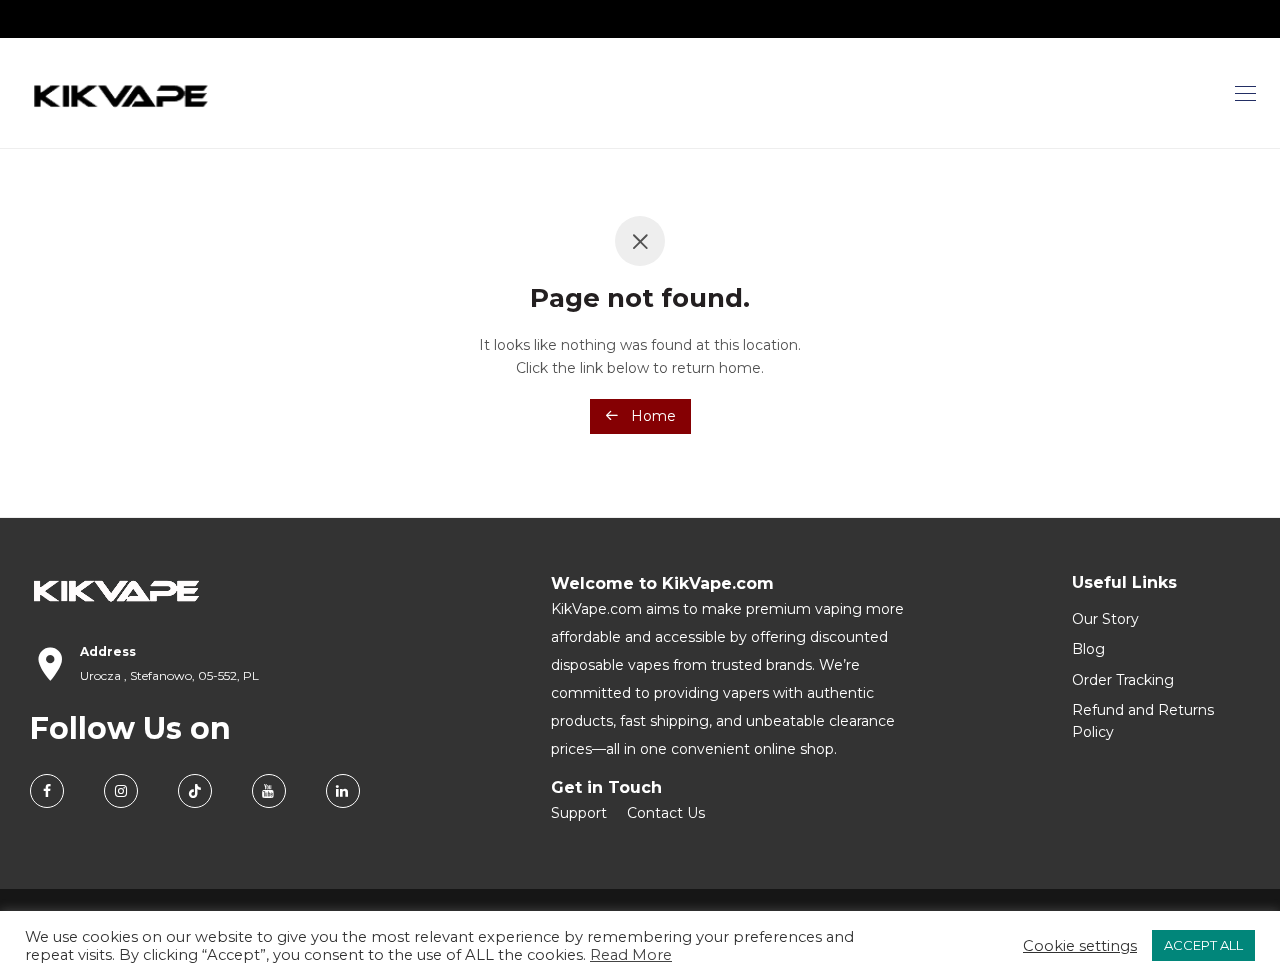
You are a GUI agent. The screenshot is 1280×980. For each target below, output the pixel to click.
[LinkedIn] (343, 791)
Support (579, 813)
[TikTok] (195, 791)
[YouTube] (269, 791)
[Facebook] (47, 791)
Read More (631, 955)
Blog (1088, 649)
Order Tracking (1123, 680)
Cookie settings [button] (1080, 946)
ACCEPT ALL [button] (1203, 945)
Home (651, 416)
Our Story (1105, 619)
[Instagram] (121, 791)
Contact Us (666, 813)
